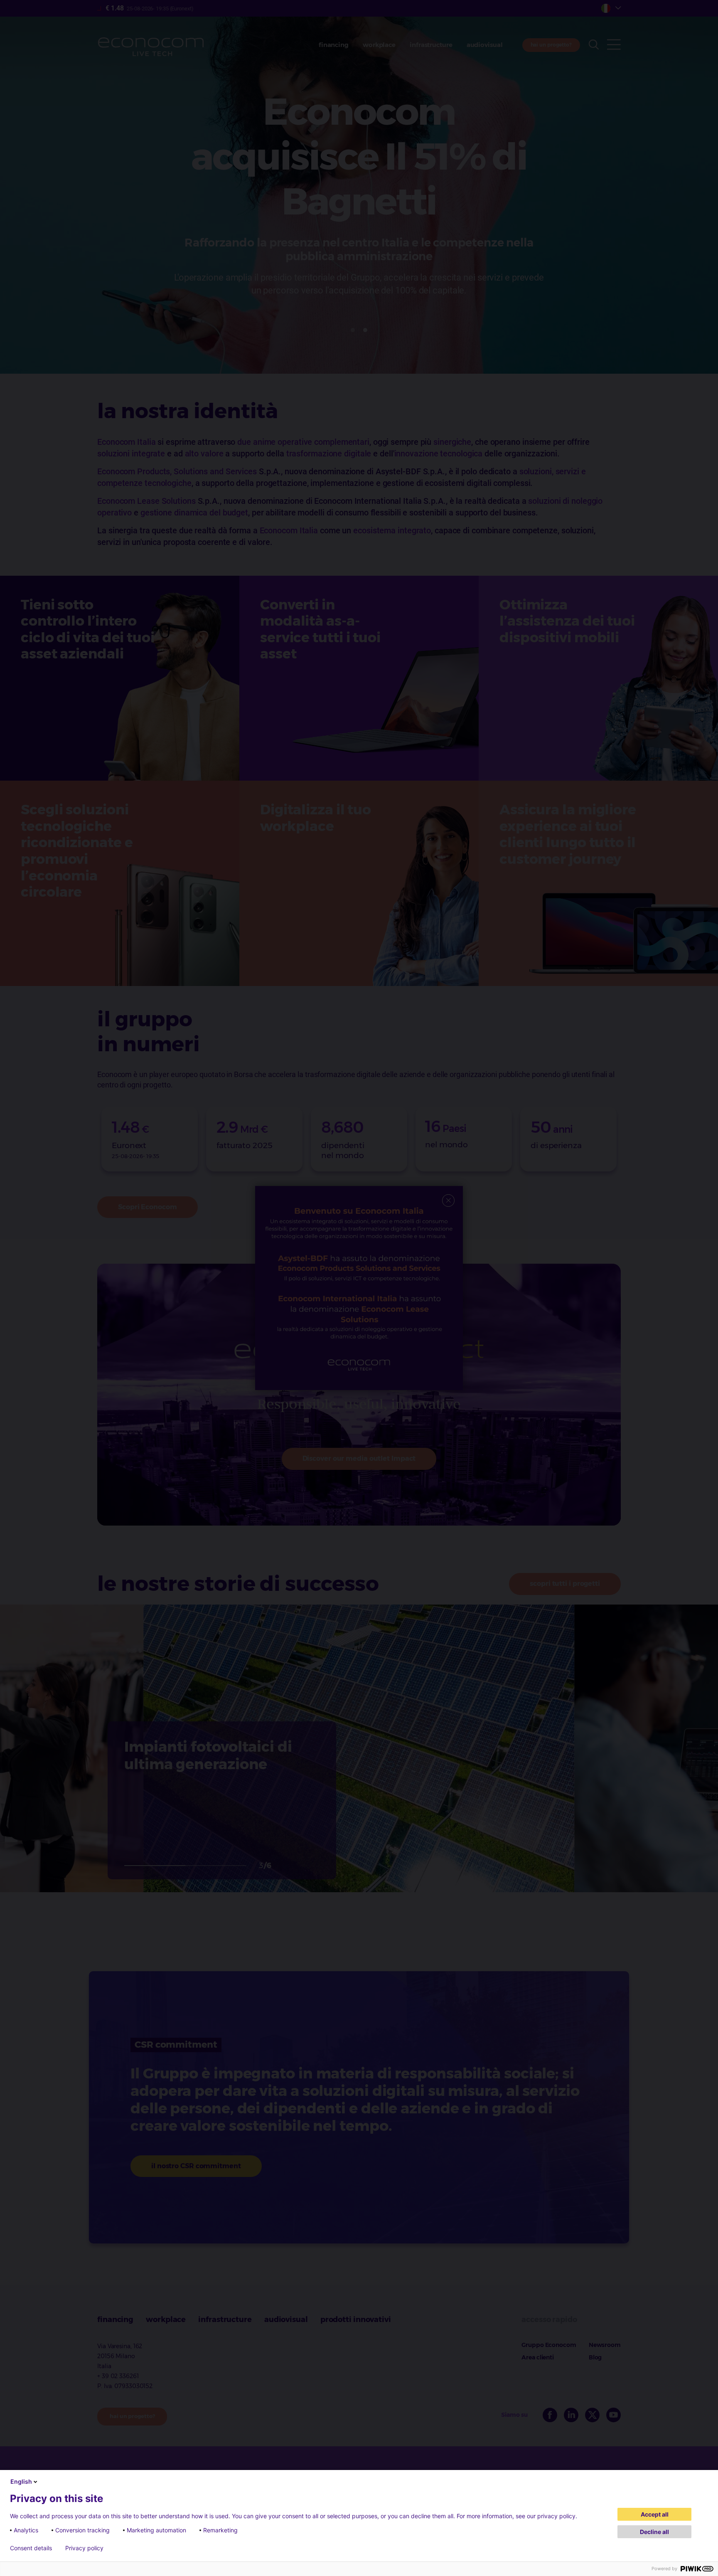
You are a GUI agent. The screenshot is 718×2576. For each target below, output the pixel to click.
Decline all (654, 2532)
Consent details (31, 2548)
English (21, 2481)
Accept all (655, 2514)
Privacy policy (84, 2548)
